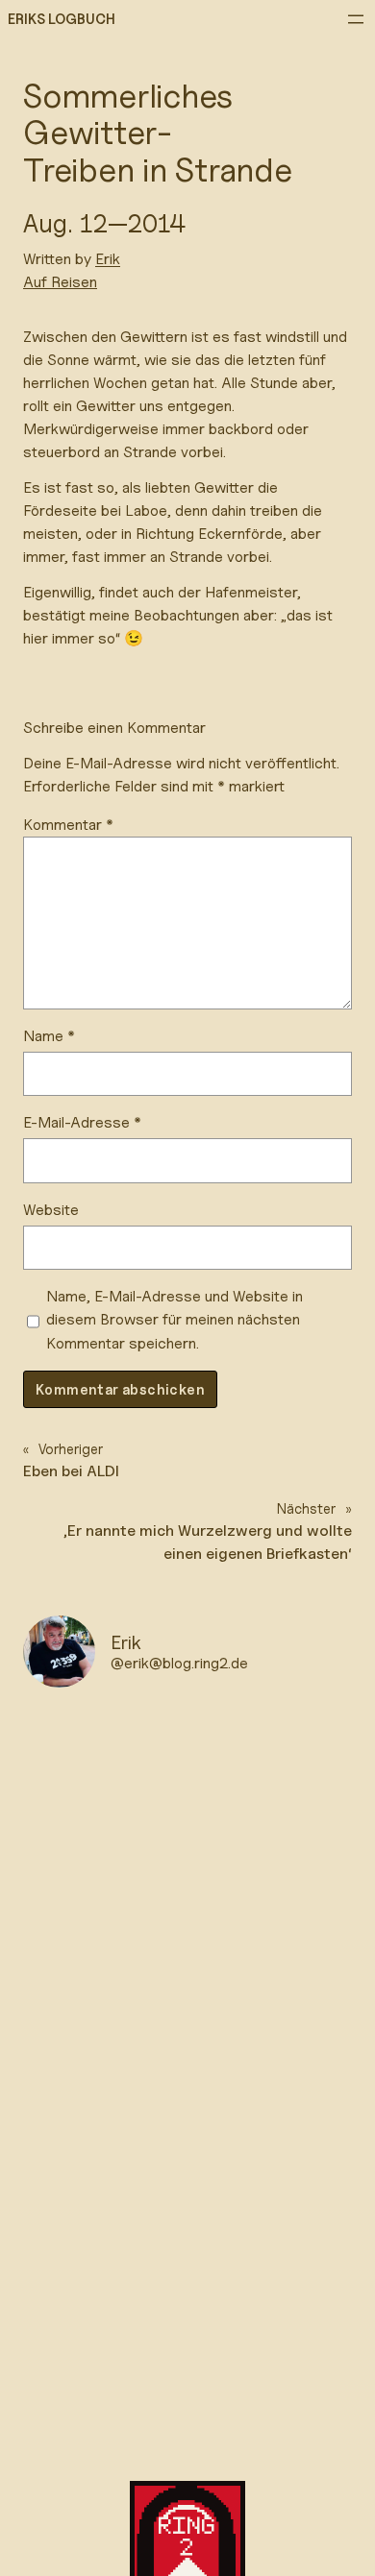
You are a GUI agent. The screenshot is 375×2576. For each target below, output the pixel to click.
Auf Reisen (60, 282)
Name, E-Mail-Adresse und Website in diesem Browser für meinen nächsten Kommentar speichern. (175, 1319)
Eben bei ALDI (71, 1471)
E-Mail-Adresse (82, 1122)
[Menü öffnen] (356, 19)
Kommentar (68, 825)
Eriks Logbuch (62, 19)
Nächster (306, 1508)
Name (49, 1036)
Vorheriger (71, 1449)
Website (51, 1210)
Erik (108, 259)
